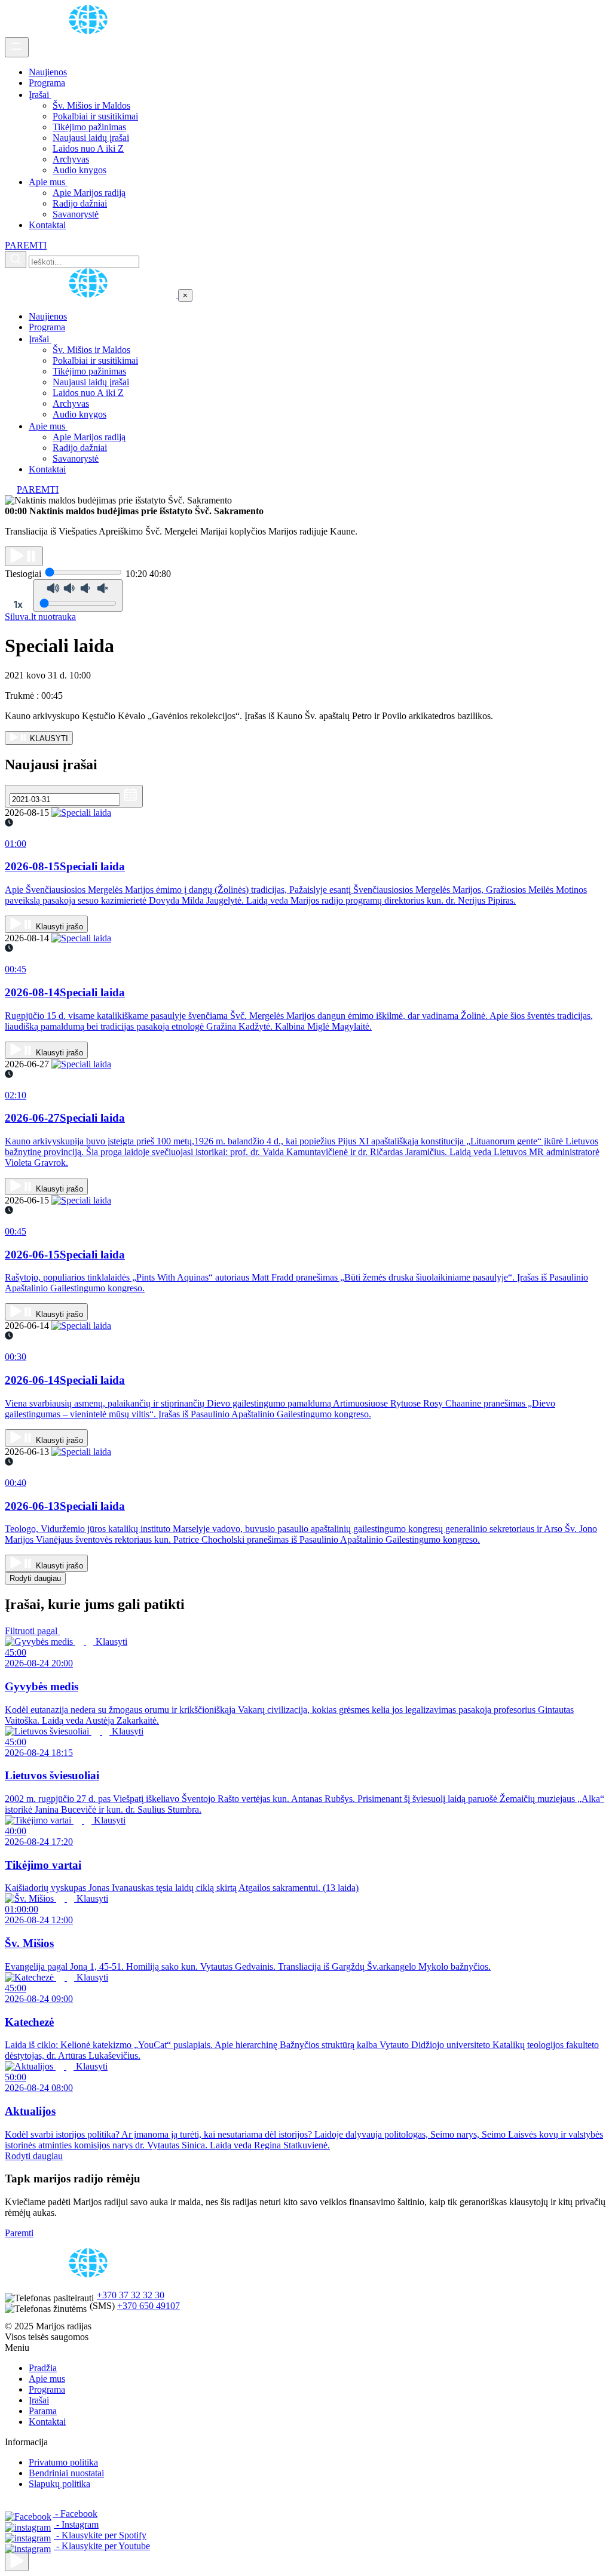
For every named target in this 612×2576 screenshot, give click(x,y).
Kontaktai (47, 225)
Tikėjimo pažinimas (89, 127)
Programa (47, 83)
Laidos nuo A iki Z (88, 148)
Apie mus (48, 182)
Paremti (19, 2233)
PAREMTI (26, 245)
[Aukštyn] (17, 2561)
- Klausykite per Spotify (100, 2535)
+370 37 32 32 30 (131, 2295)
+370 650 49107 (149, 2306)
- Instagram (76, 2524)
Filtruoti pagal (32, 1631)
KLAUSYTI (48, 739)
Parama (43, 2411)
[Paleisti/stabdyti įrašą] (24, 556)
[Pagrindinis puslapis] (90, 31)
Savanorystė (76, 214)
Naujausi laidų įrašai (91, 138)
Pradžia (43, 2368)
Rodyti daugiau (35, 1578)
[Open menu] (17, 47)
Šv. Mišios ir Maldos (91, 105)
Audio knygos (79, 170)
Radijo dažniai (80, 203)
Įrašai (40, 95)
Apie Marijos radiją (89, 193)
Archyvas (71, 159)
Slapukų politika (59, 2484)
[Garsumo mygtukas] (78, 595)
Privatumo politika (63, 2462)
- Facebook (75, 2514)
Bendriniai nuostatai (66, 2473)
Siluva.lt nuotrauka (40, 617)
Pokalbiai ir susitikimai (95, 116)
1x (18, 604)
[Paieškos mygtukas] (16, 260)
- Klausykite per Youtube (102, 2546)
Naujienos (48, 72)
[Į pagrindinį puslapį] (91, 295)
